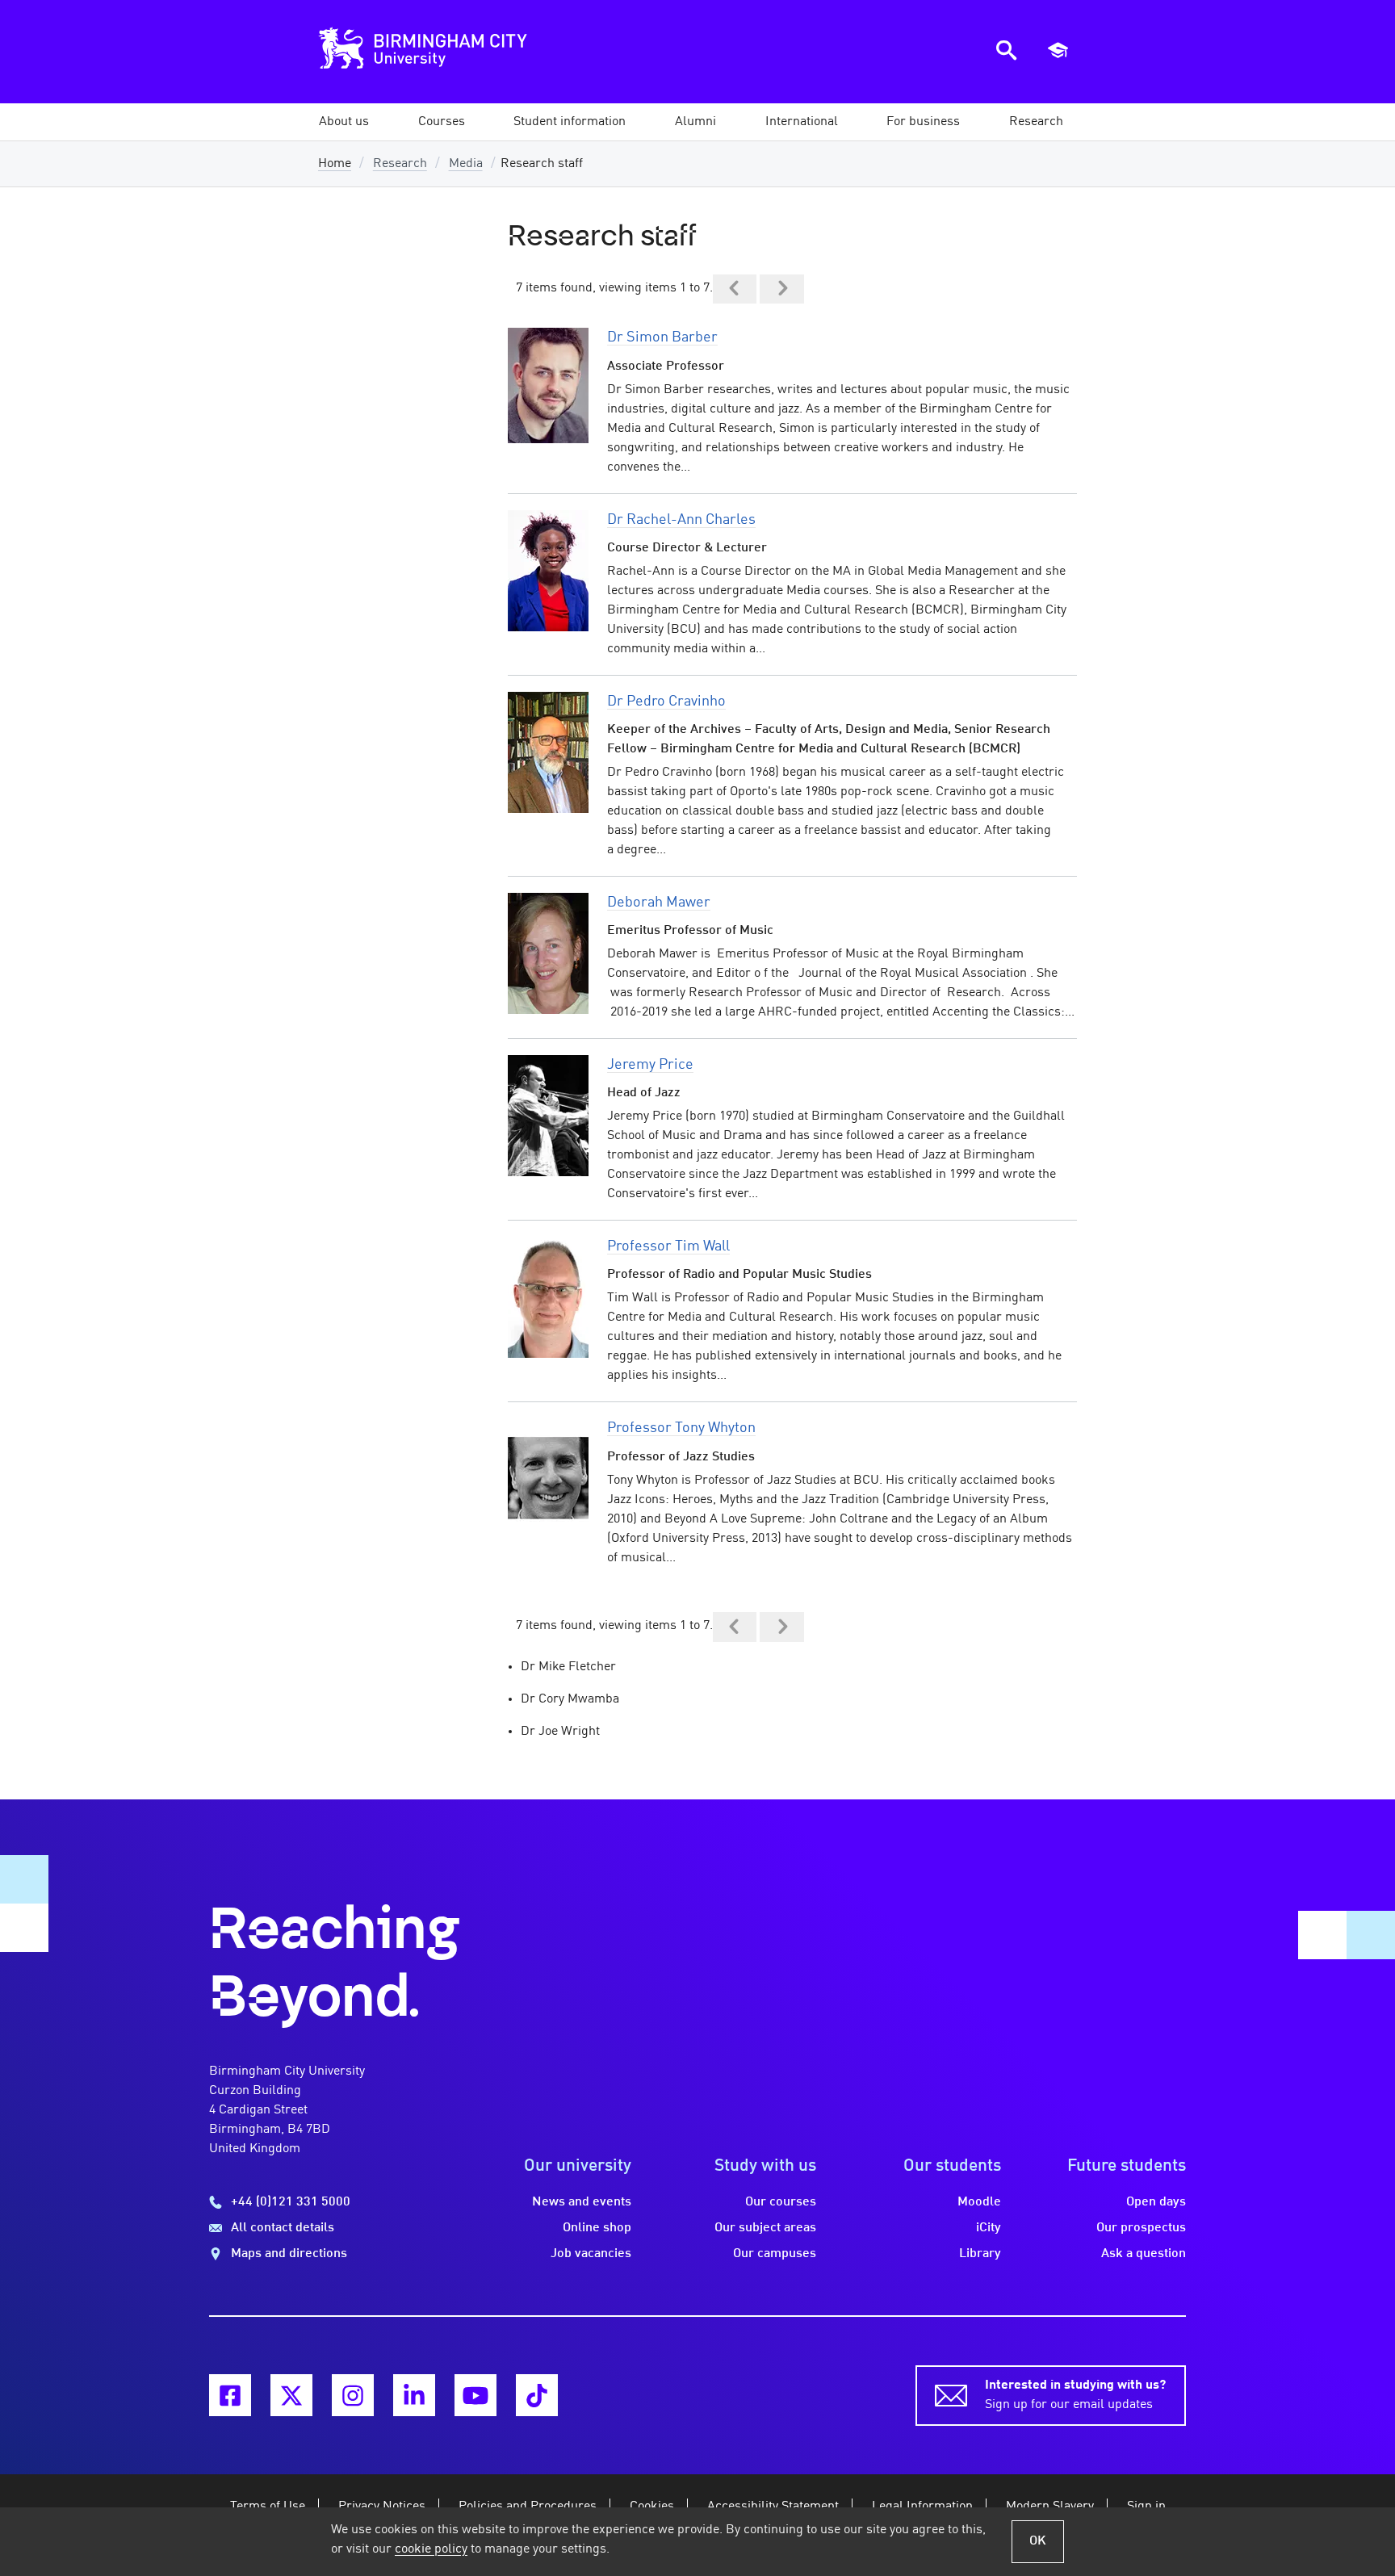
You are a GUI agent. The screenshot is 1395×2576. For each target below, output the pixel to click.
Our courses (781, 2202)
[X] (291, 2395)
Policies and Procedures (528, 2507)
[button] (344, 122)
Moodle (979, 2202)
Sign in (1146, 2507)
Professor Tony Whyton (681, 1428)
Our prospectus (1141, 2228)
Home (335, 164)
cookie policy (431, 2549)
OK (1038, 2541)
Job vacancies (591, 2254)
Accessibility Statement (773, 2507)
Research (400, 164)
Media (466, 164)
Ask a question (1144, 2254)
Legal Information (922, 2507)
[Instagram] (353, 2395)
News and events (582, 2202)
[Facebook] (230, 2395)
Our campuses (775, 2254)
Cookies (652, 2507)
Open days (1156, 2202)
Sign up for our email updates (1075, 2395)
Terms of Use (268, 2507)
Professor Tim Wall (668, 1246)
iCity (989, 2228)
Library (980, 2254)
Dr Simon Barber (662, 337)
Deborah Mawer (659, 903)
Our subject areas (765, 2228)
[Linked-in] (414, 2395)
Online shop (597, 2228)
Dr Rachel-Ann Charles (681, 520)
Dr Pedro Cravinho (666, 702)
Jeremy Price (650, 1065)
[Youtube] (475, 2395)
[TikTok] (537, 2395)
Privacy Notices (382, 2507)
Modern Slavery (1050, 2507)
